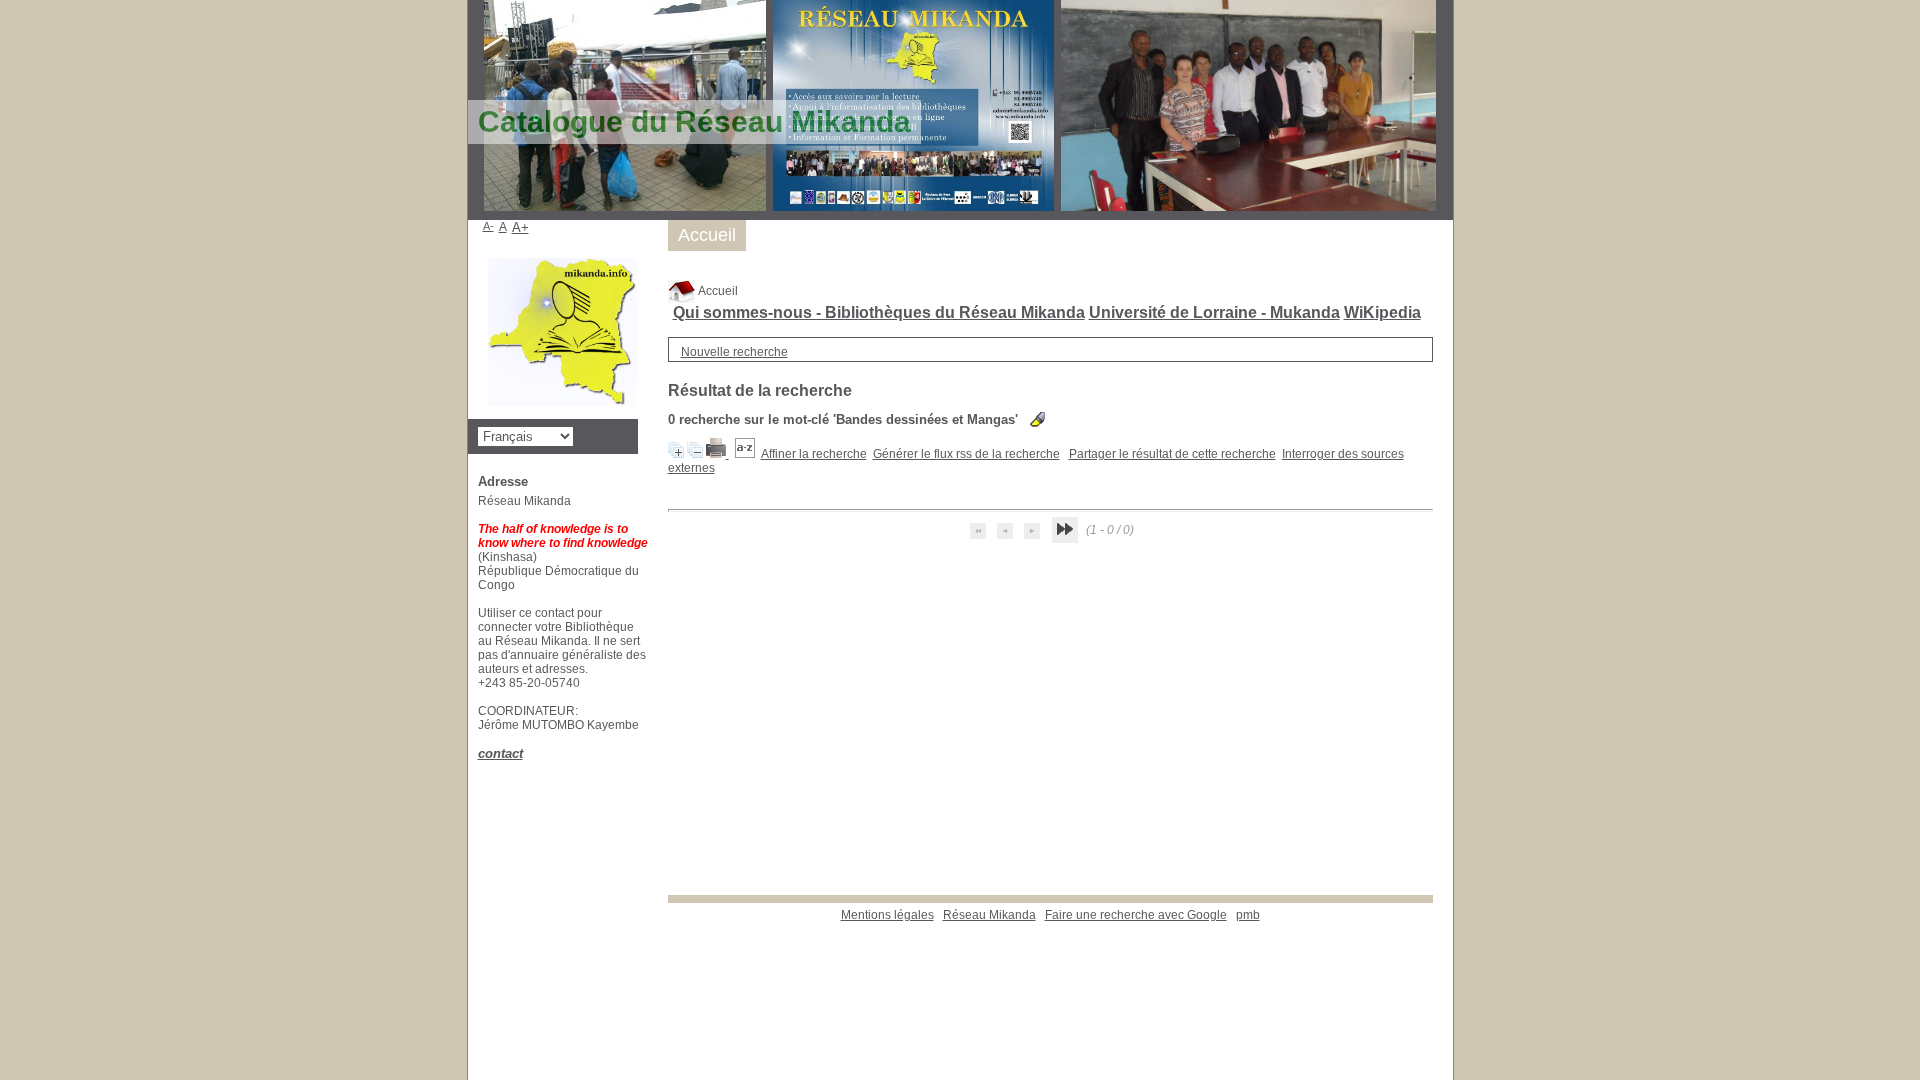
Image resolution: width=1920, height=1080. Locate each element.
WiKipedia (1382, 312)
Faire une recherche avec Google (1136, 915)
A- (488, 226)
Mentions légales (887, 915)
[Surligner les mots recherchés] (1037, 419)
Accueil (717, 291)
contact (500, 753)
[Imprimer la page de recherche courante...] (717, 454)
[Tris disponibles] (745, 454)
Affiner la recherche (814, 454)
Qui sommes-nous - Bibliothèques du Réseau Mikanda (879, 312)
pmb (1248, 915)
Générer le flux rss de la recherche (966, 454)
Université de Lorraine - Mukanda (1214, 312)
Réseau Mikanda (989, 915)
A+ (520, 227)
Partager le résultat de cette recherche (1172, 454)
